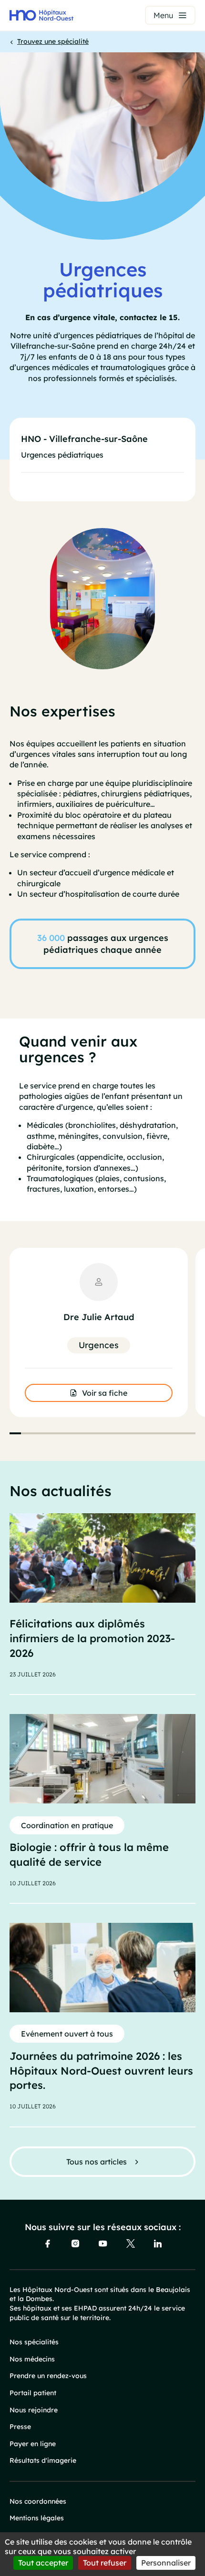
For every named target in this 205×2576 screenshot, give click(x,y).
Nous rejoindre (34, 2410)
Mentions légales (37, 2518)
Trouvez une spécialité (53, 41)
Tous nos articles (97, 2162)
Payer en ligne (33, 2444)
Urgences (99, 1345)
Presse (20, 2427)
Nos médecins (32, 2359)
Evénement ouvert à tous (67, 2034)
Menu (163, 15)
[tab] (15, 1433)
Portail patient (33, 2393)
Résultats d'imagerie (43, 2460)
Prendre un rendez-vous (48, 2376)
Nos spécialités (34, 2342)
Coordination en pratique (67, 1825)
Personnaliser (166, 2563)
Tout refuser (105, 2563)
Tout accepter (43, 2563)
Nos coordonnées (38, 2501)
